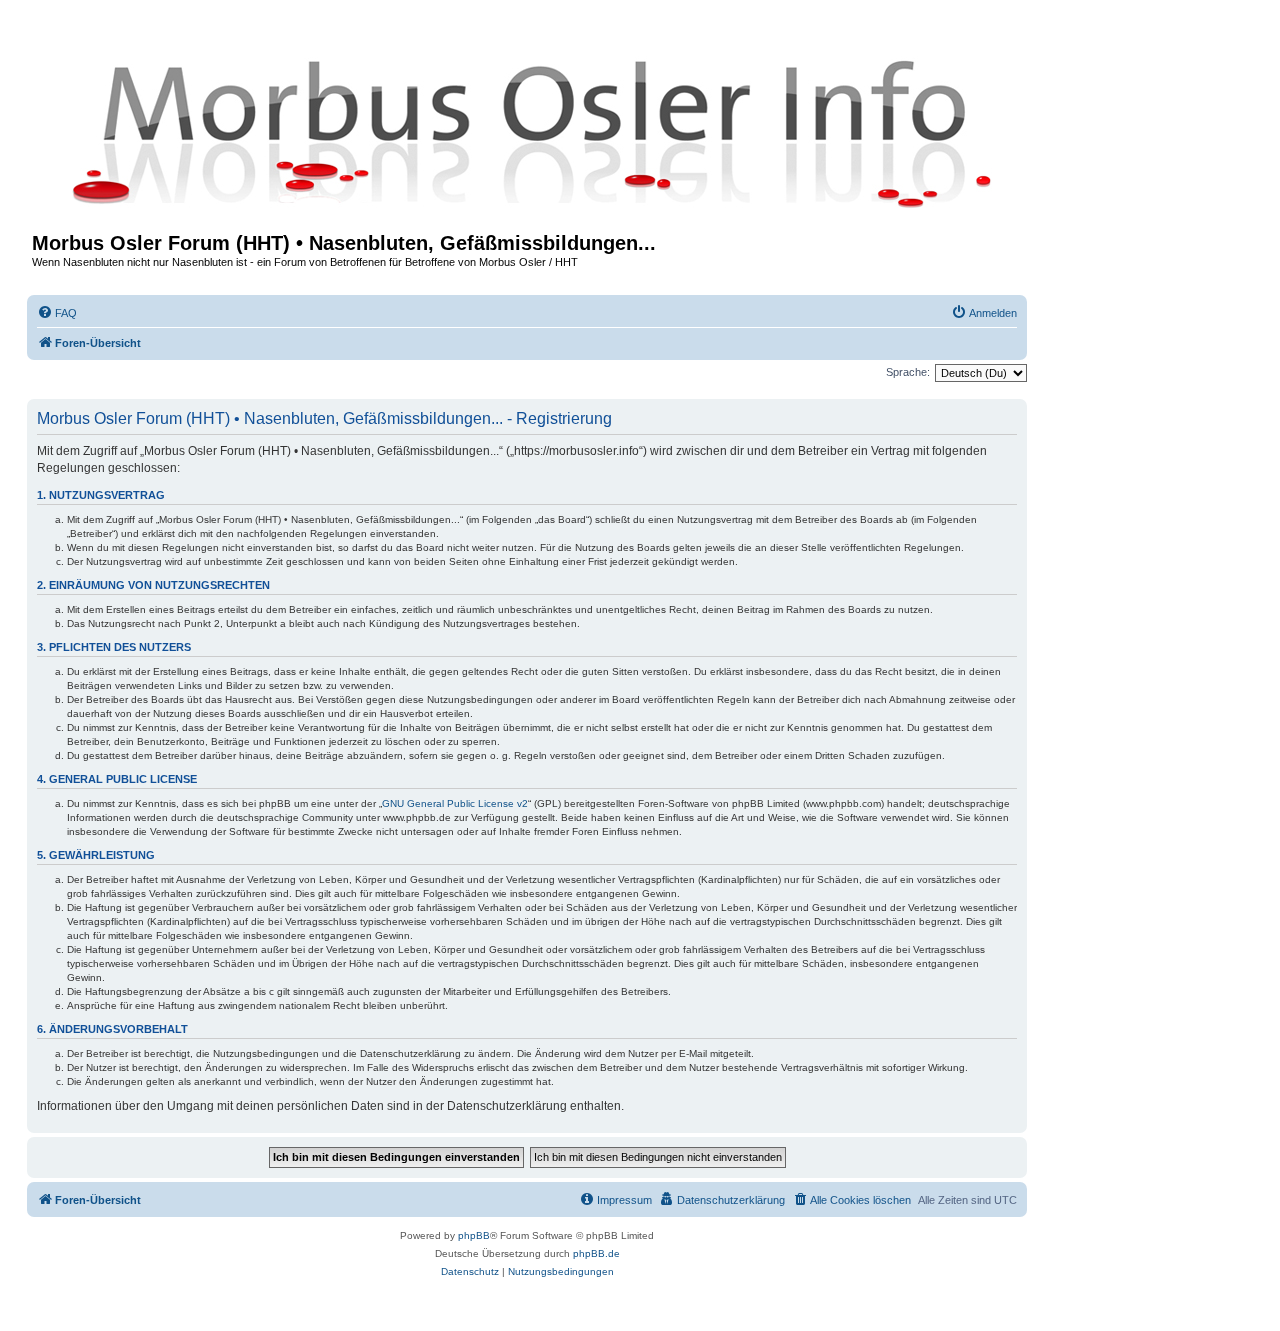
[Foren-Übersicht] (527, 132)
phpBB (474, 1235)
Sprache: (908, 372)
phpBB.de (596, 1253)
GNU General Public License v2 (455, 803)
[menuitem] (57, 313)
